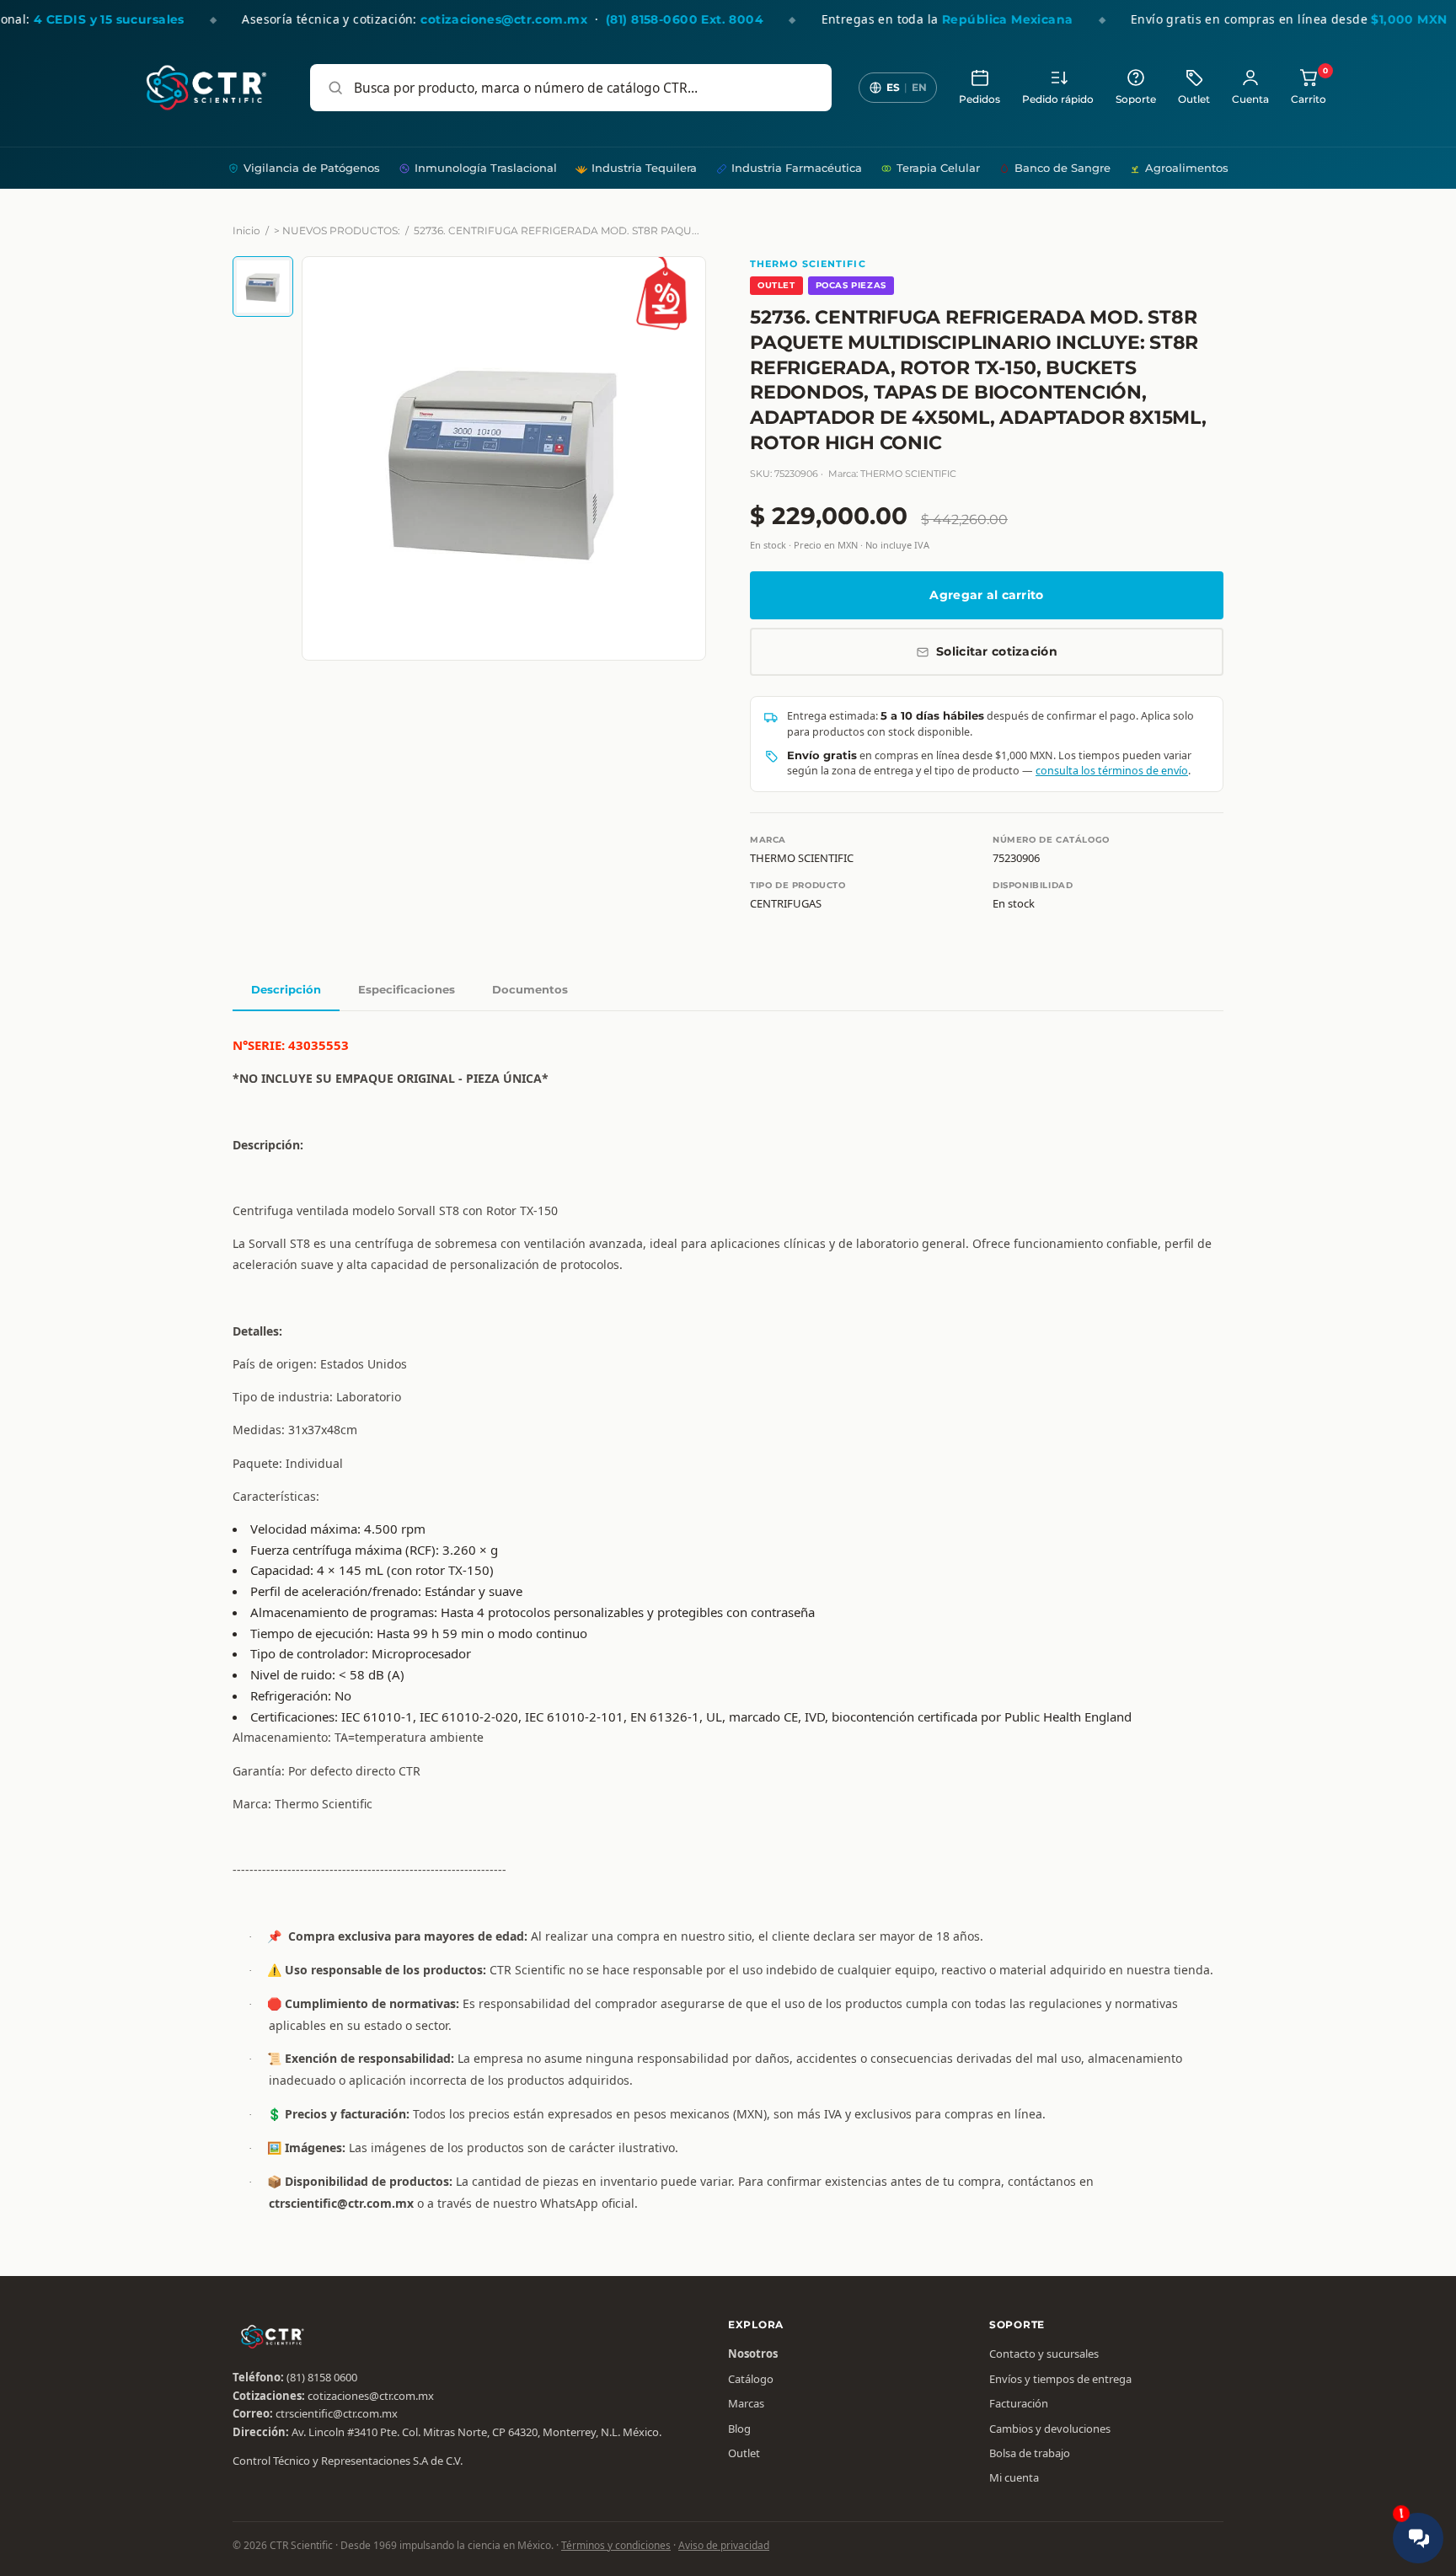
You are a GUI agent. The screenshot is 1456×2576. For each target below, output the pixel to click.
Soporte (1136, 99)
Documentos (530, 989)
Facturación (1019, 2403)
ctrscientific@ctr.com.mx (337, 2413)
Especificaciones (407, 989)
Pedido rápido (1058, 99)
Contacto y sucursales (1044, 2354)
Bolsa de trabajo (1030, 2453)
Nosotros (753, 2354)
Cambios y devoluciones (1050, 2429)
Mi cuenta (1014, 2477)
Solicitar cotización (997, 651)
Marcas (746, 2403)
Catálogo (751, 2379)
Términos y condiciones (616, 2545)
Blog (739, 2429)
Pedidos (980, 99)
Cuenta (1250, 99)
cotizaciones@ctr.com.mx (371, 2396)
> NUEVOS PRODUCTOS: (337, 230)
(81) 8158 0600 (322, 2377)
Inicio (246, 230)
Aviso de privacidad (724, 2545)
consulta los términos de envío (1112, 771)
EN (919, 87)
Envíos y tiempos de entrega (1060, 2379)
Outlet (1194, 99)
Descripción (286, 989)
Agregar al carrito (986, 595)
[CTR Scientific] (206, 88)
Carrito (1309, 86)
